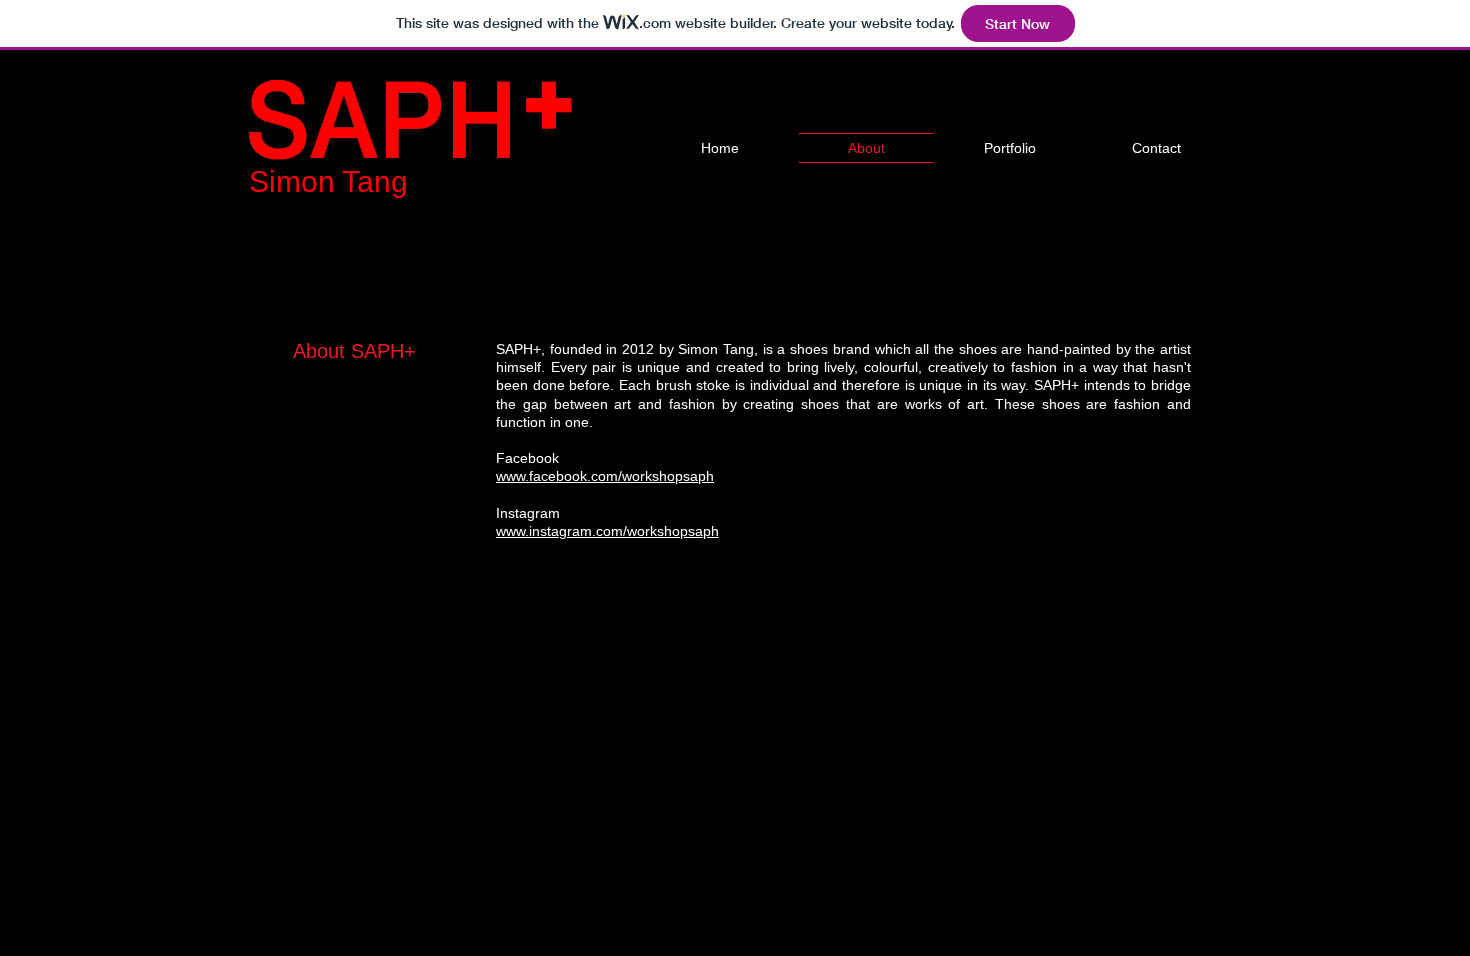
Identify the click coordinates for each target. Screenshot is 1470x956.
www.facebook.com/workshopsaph (605, 476)
